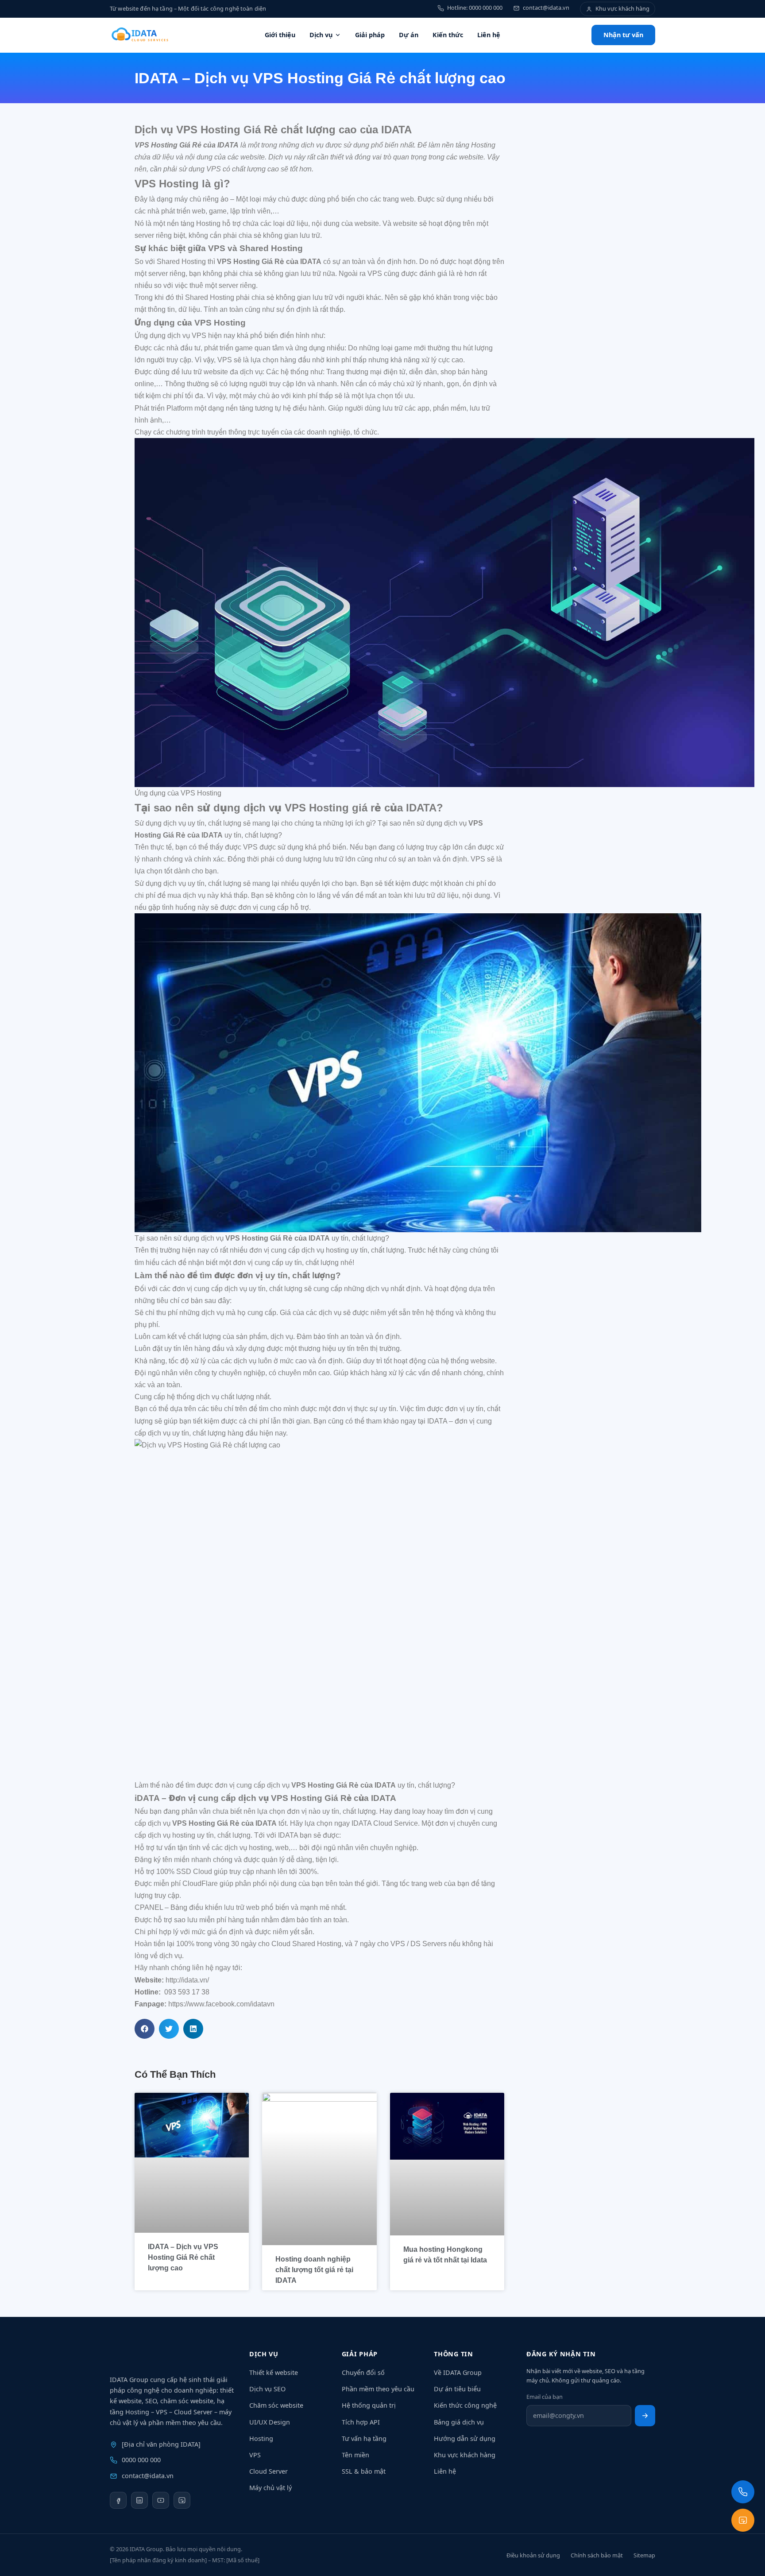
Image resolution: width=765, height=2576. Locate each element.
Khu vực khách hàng (465, 2455)
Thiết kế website (274, 2372)
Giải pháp (370, 35)
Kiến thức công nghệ (465, 2405)
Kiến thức (448, 35)
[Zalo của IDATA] (182, 2500)
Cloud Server (269, 2471)
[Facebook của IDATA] (118, 2500)
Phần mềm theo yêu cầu (378, 2389)
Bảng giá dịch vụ (459, 2422)
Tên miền (355, 2455)
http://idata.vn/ (187, 1980)
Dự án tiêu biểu (457, 2389)
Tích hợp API (361, 2422)
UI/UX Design (270, 2422)
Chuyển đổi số (363, 2372)
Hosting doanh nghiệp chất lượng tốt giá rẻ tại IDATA (314, 2270)
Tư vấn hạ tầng (364, 2438)
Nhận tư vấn (623, 35)
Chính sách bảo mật (597, 2555)
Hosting (261, 2438)
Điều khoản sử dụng (533, 2555)
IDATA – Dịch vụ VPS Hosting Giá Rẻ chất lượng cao (183, 2257)
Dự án (409, 35)
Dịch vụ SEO (267, 2389)
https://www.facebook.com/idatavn (221, 2004)
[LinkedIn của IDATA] (139, 2500)
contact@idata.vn (148, 2476)
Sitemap (644, 2555)
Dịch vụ (321, 35)
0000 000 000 (141, 2460)
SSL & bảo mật (364, 2471)
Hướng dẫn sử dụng (465, 2438)
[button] (145, 2029)
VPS (255, 2455)
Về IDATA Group (458, 2372)
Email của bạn (545, 2397)
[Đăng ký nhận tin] (645, 2416)
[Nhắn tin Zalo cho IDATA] (743, 2520)
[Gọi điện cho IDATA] (743, 2492)
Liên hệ (489, 35)
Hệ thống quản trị (369, 2405)
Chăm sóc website (276, 2405)
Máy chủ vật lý (270, 2488)
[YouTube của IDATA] (161, 2500)
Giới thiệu (280, 35)
